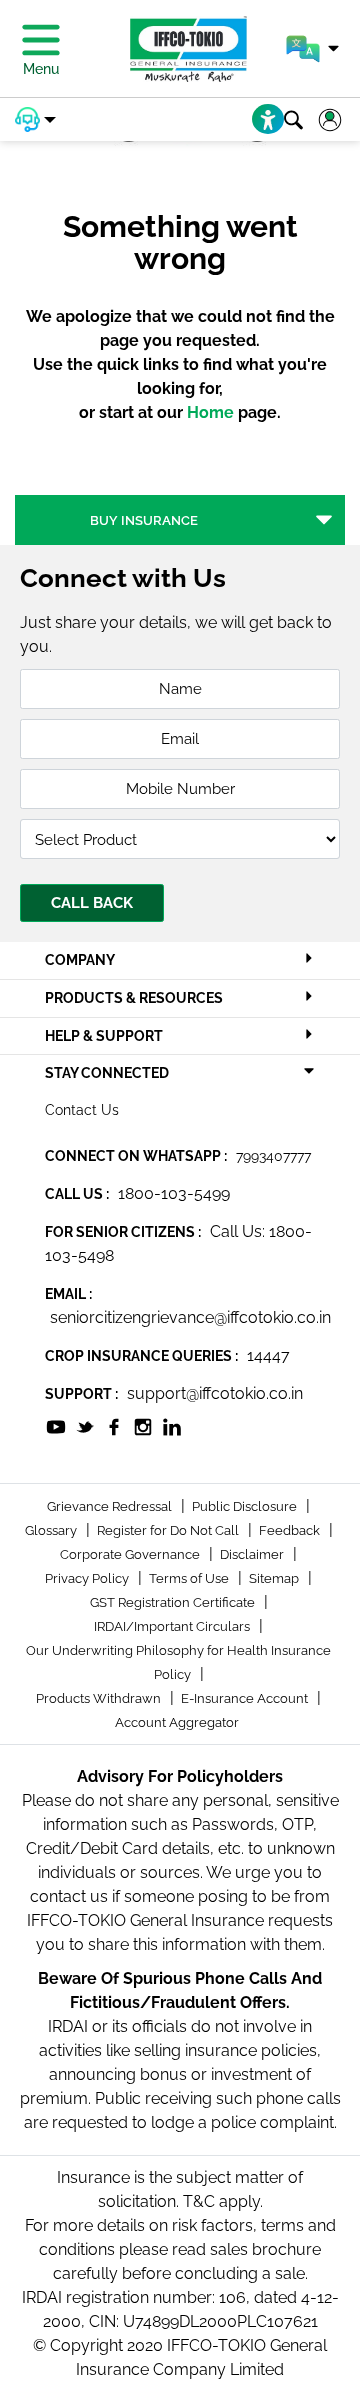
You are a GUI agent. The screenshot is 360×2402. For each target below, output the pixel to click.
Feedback (291, 1530)
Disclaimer (253, 1554)
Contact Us (82, 1110)
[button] (312, 49)
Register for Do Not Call (169, 1530)
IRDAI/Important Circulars (173, 1626)
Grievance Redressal (111, 1506)
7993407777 (273, 1156)
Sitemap (275, 1578)
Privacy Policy (88, 1578)
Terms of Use (190, 1578)
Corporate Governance (131, 1554)
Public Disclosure (246, 1506)
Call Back (92, 903)
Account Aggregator (177, 1722)
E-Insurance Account (246, 1698)
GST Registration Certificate (174, 1602)
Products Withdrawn (100, 1698)
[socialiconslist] (56, 1425)
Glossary (52, 1530)
